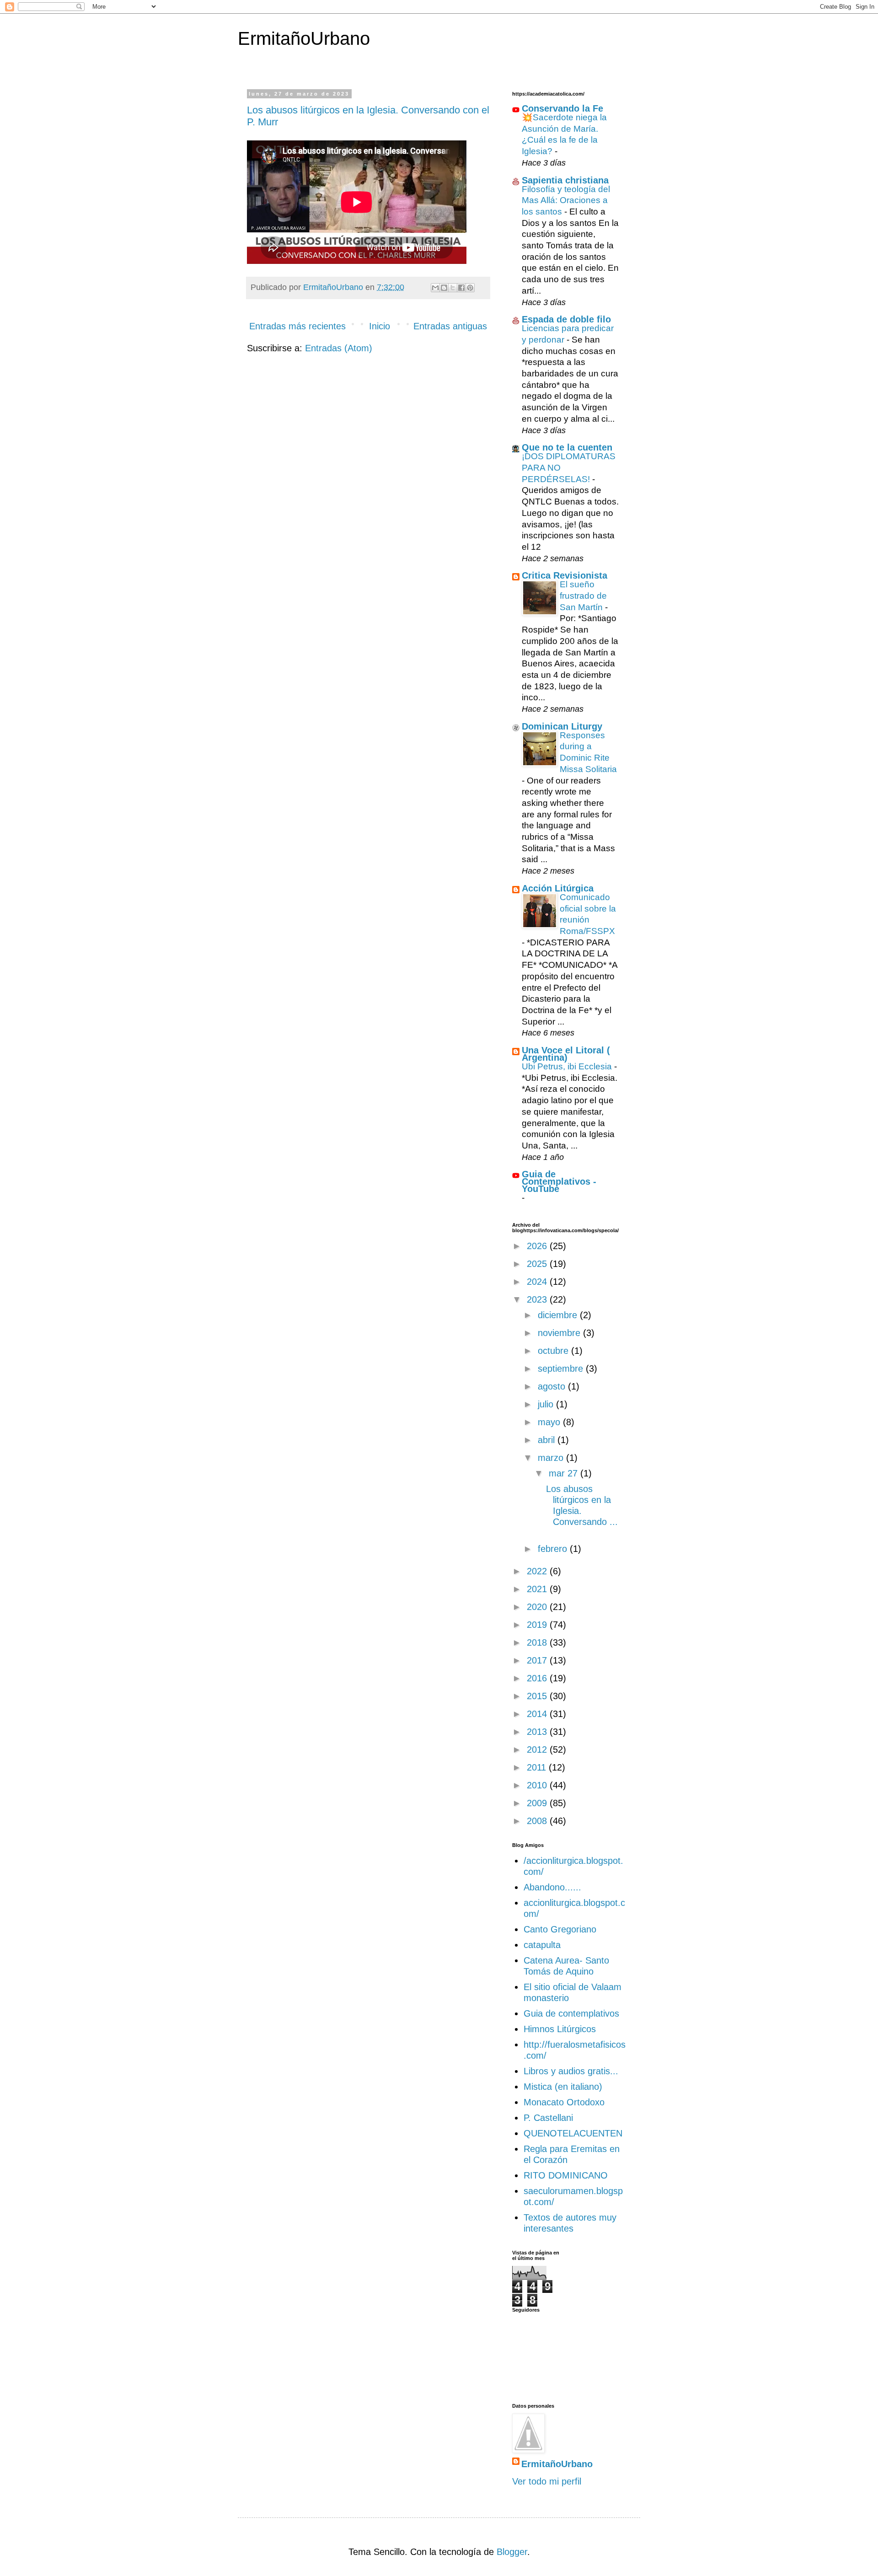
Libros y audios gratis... (571, 2071)
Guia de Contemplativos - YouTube (559, 1181)
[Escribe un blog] (444, 288)
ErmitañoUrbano (304, 38)
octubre (554, 1351)
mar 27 (565, 1473)
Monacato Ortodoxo (564, 2102)
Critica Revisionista (565, 575)
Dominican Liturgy (562, 726)
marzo (552, 1458)
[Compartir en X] (453, 288)
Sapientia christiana (565, 180)
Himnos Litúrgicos (560, 2029)
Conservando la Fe (562, 108)
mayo (550, 1422)
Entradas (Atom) (339, 348)
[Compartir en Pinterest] (470, 288)
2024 (538, 1282)
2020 (538, 1607)
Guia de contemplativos (571, 2013)
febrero (554, 1549)
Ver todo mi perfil (547, 2481)
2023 (538, 1299)
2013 (538, 1732)
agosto (553, 1386)
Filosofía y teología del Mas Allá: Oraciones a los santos (566, 200)
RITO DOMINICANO (566, 2175)
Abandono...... (552, 1887)
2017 (538, 1660)
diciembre (559, 1315)
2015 (538, 1696)
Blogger (512, 2552)
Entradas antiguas (450, 326)
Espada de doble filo (566, 319)
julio (547, 1404)
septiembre (562, 1368)
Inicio (380, 326)
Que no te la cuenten (567, 447)
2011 (538, 1767)
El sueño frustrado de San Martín (583, 596)
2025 (538, 1264)
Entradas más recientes (297, 326)
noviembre (560, 1333)
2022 (538, 1571)
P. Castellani (548, 2118)
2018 (538, 1642)
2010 (538, 1785)
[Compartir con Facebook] (461, 288)
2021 (538, 1589)
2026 (538, 1246)
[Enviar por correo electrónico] (435, 288)
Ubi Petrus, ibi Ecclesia (568, 1066)
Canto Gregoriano (560, 1929)
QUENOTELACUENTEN (573, 2133)
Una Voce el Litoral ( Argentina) (566, 1054)
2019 (538, 1625)
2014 (538, 1714)
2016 (538, 1678)
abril (548, 1440)
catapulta (542, 1945)
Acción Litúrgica (558, 888)
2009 (538, 1803)
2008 (538, 1821)
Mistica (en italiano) (563, 2087)
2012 (538, 1750)
